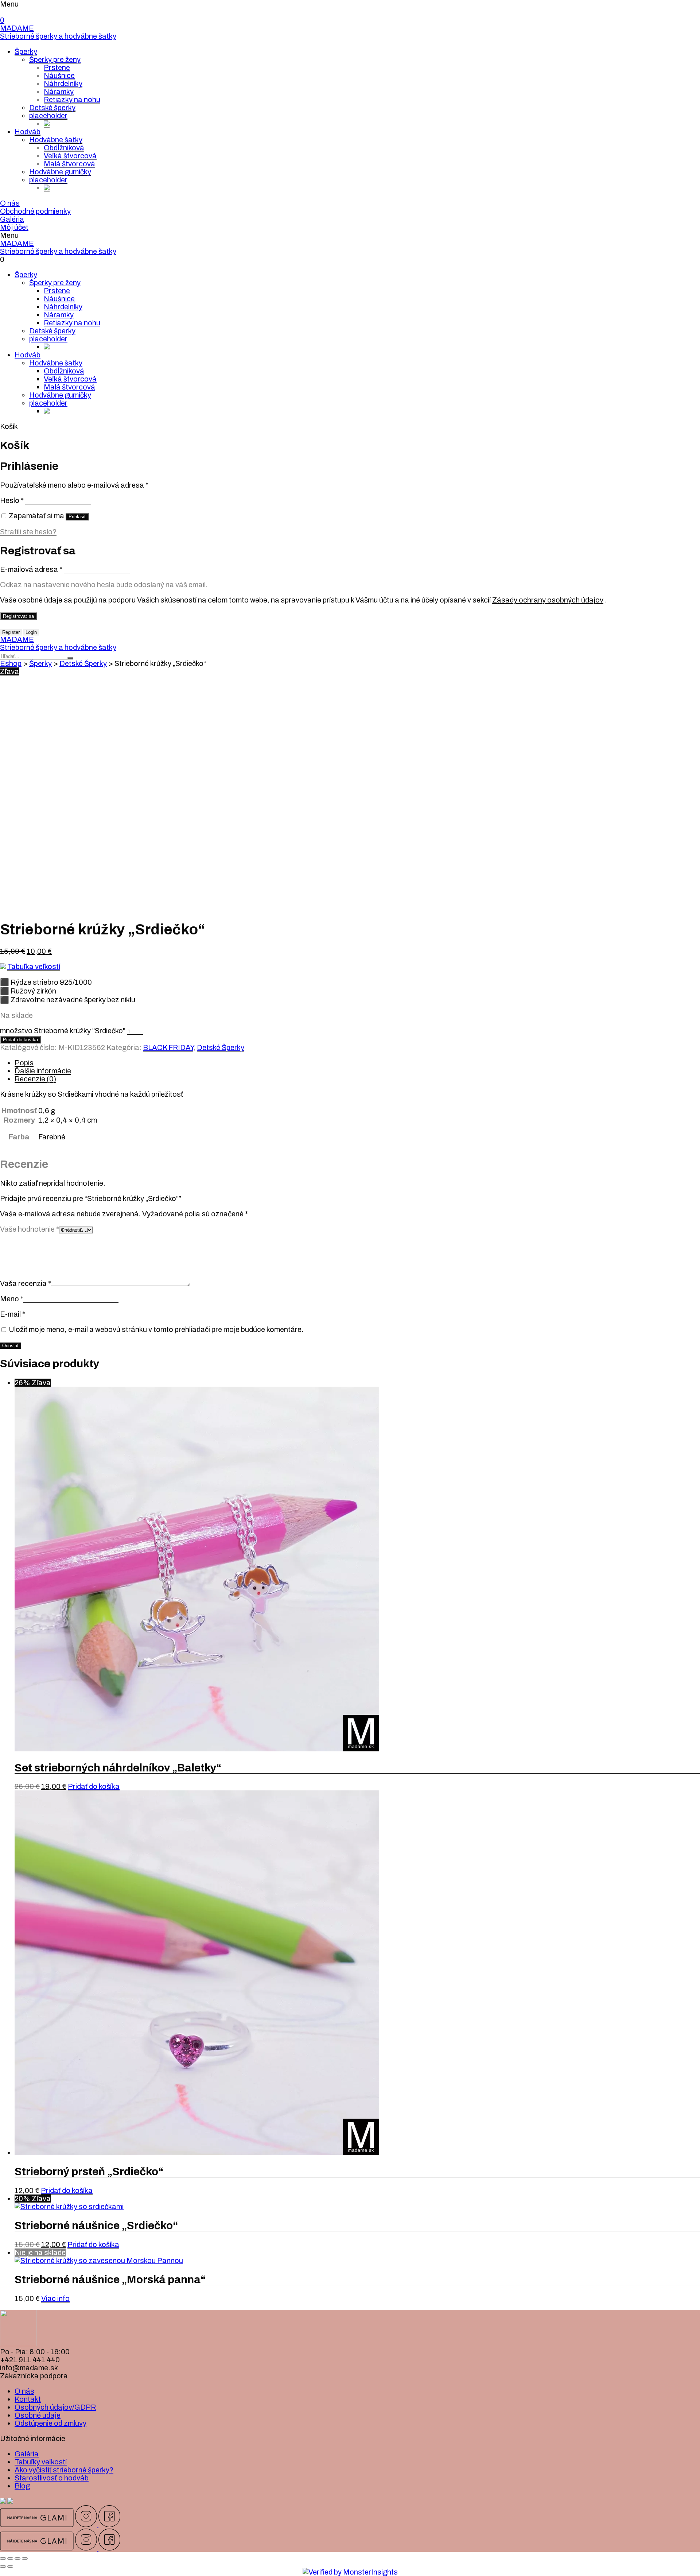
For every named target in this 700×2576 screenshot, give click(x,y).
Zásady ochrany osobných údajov (548, 600)
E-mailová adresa (31, 569)
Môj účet (14, 227)
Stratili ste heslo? (28, 532)
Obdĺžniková (64, 148)
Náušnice (59, 75)
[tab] (357, 1063)
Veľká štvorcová (70, 156)
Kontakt (28, 2399)
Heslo (12, 500)
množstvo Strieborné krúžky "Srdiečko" (63, 1031)
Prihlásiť (77, 517)
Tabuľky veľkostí (41, 2462)
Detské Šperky (83, 663)
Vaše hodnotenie (30, 1229)
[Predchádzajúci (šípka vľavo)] (3, 2567)
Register (11, 632)
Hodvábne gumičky (60, 172)
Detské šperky (52, 108)
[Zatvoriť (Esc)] (3, 2558)
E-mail (13, 1314)
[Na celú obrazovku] (17, 2558)
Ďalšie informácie (43, 1071)
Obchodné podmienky (35, 211)
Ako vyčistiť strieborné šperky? (64, 2470)
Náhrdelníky (63, 84)
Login (31, 632)
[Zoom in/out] (25, 2558)
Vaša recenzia (26, 1283)
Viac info (55, 2298)
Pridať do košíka (20, 1040)
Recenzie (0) (35, 1079)
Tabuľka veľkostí (34, 967)
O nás (10, 203)
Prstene (57, 67)
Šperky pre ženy (55, 59)
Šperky (26, 51)
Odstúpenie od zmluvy (50, 2423)
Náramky (59, 92)
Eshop (11, 663)
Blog (22, 2486)
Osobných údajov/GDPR (55, 2407)
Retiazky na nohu (72, 100)
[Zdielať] (10, 2558)
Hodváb (28, 132)
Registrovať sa (18, 616)
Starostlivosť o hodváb (52, 2478)
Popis (24, 1063)
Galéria (12, 219)
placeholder (48, 116)
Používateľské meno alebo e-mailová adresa (74, 485)
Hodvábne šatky (56, 140)
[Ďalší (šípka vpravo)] (10, 2567)
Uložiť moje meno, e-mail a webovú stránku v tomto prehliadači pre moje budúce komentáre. (156, 1329)
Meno (12, 1299)
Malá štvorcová (69, 164)
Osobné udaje (38, 2415)
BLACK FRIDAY (168, 1047)
